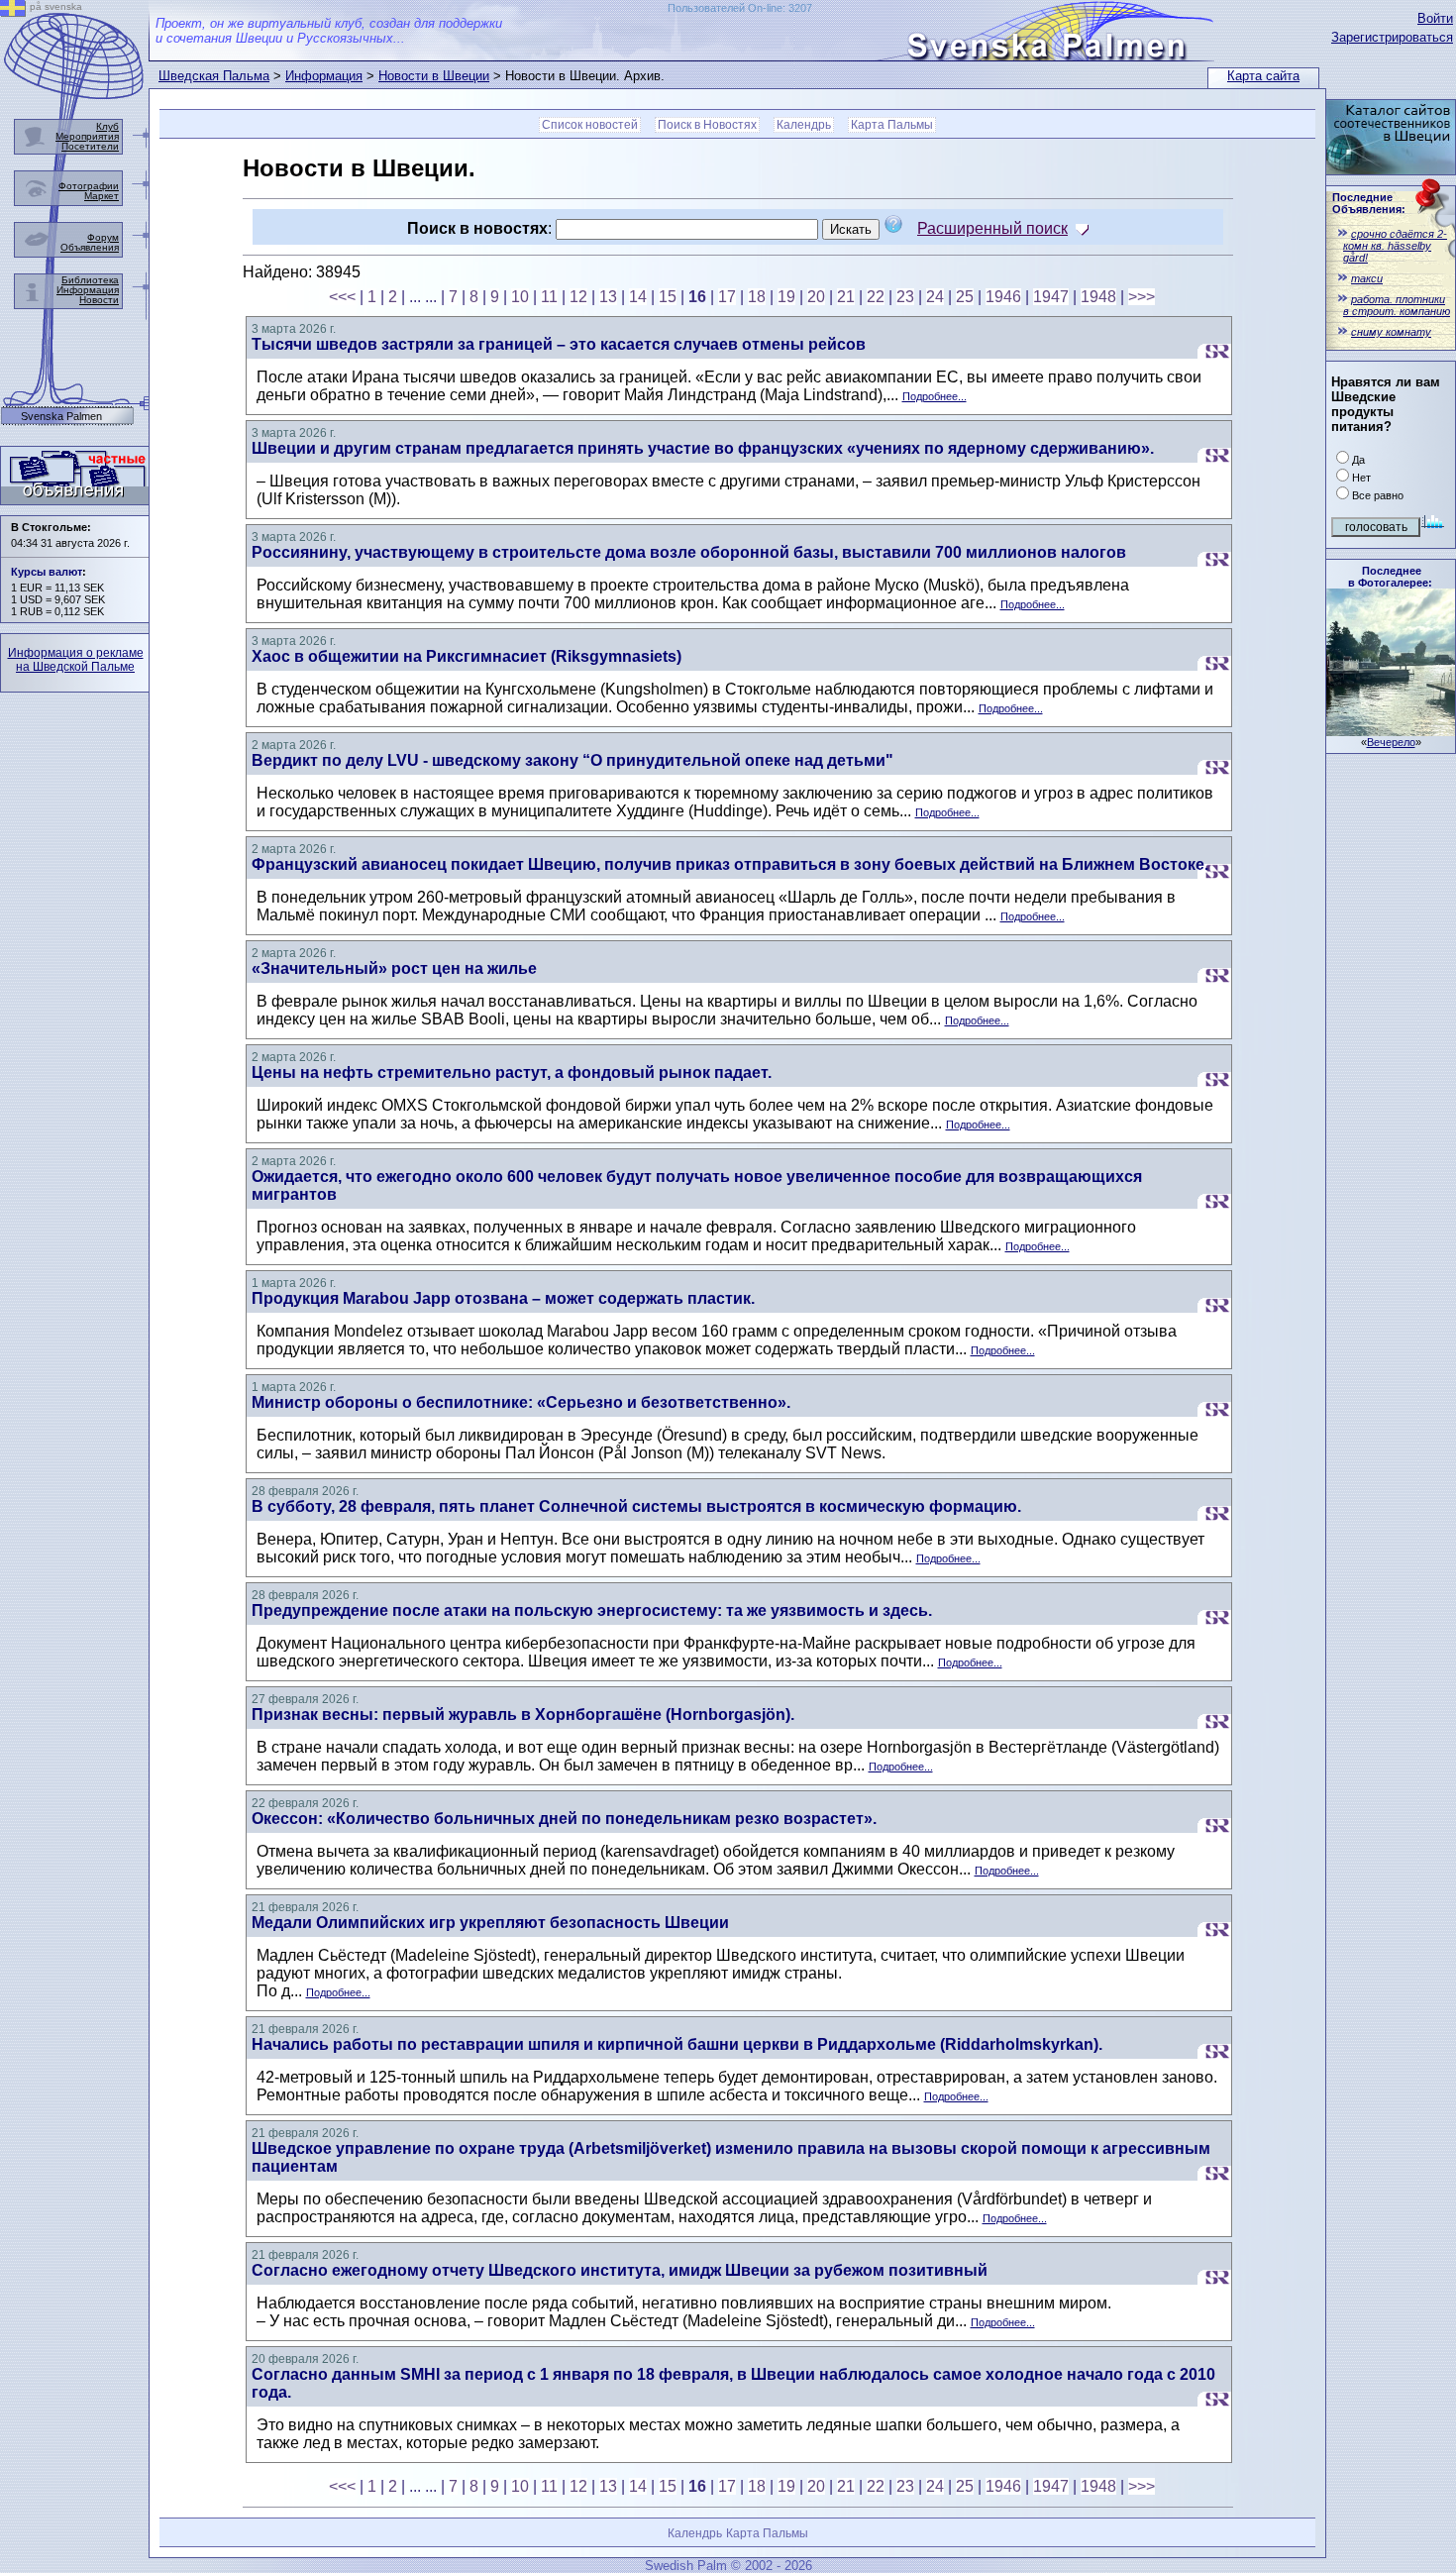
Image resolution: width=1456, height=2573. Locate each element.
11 (549, 297)
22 (876, 297)
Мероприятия (87, 136)
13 (608, 297)
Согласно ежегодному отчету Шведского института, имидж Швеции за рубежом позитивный (620, 2270)
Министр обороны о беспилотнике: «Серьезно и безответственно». (521, 1402)
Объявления (90, 247)
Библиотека (90, 280)
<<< (342, 297)
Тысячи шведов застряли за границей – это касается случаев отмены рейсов (559, 344)
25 (965, 297)
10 (520, 297)
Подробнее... (935, 396)
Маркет (102, 196)
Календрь (804, 125)
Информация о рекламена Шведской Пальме (76, 660)
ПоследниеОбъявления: (1369, 203)
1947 (1051, 297)
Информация (324, 76)
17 (727, 297)
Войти (1435, 18)
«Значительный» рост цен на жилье (394, 968)
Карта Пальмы (892, 125)
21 (846, 297)
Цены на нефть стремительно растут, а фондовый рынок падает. (512, 1072)
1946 (1003, 297)
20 (816, 297)
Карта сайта (1263, 76)
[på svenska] (13, 11)
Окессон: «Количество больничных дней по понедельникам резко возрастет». (564, 1819)
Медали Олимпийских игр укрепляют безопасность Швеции (490, 1923)
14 (638, 297)
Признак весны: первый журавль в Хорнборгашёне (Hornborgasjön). (523, 1715)
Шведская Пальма (214, 76)
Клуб (107, 126)
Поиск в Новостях (707, 125)
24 (935, 297)
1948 (1098, 297)
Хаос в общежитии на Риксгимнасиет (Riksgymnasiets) (467, 656)
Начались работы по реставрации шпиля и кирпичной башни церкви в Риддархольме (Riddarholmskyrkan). (677, 2044)
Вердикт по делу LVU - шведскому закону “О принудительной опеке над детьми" (572, 760)
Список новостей (590, 125)
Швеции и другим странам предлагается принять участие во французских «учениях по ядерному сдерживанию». (703, 448)
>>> (1142, 297)
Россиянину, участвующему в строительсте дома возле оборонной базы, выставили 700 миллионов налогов (689, 552)
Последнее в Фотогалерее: (1390, 577)
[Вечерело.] (1391, 731)
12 (578, 297)
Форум (103, 237)
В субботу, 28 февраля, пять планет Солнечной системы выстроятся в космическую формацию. (636, 1506)
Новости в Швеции (434, 76)
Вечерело (1391, 742)
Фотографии (89, 186)
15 (668, 297)
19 (786, 297)
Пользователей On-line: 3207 (740, 8)
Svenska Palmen (61, 417)
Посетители (90, 146)
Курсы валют (47, 572)
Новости (99, 300)
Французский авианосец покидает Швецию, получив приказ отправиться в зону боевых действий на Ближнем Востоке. (730, 864)
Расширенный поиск (992, 228)
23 (905, 297)
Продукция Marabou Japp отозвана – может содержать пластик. (503, 1298)
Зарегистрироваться (1392, 37)
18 (757, 297)
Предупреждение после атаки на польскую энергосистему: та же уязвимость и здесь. (592, 1610)
